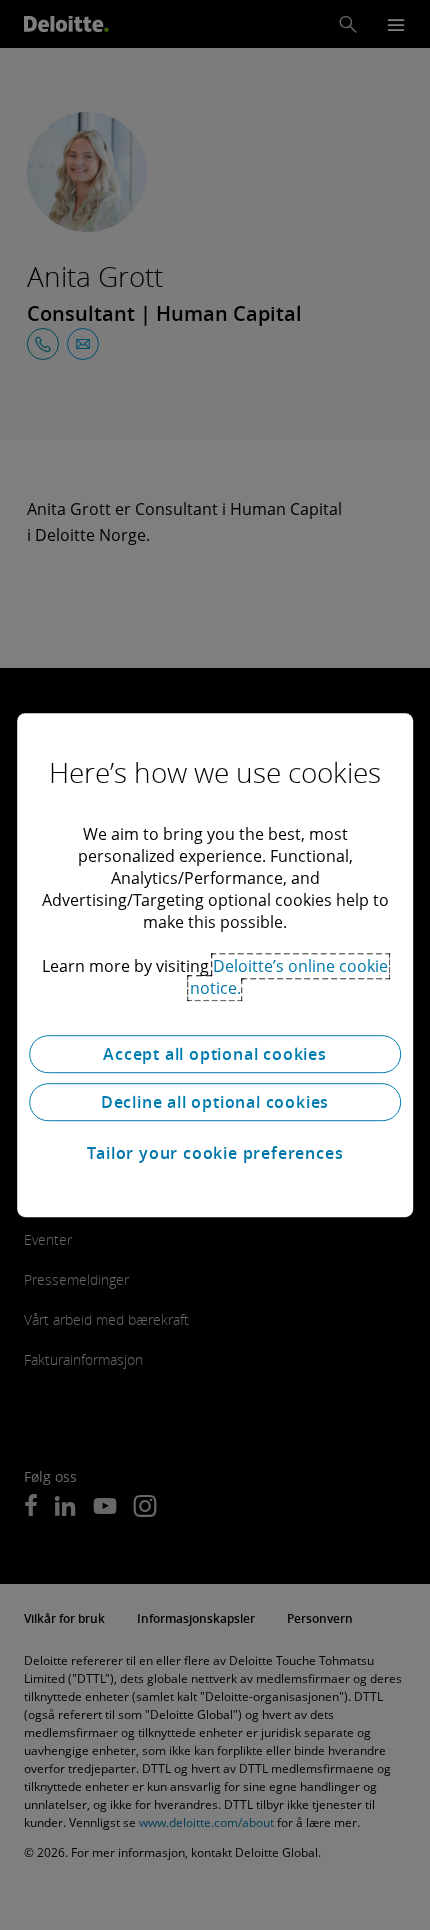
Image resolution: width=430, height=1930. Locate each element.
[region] (215, 965)
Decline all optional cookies (215, 1102)
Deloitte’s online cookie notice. (289, 977)
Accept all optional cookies (215, 1054)
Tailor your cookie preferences (215, 1153)
